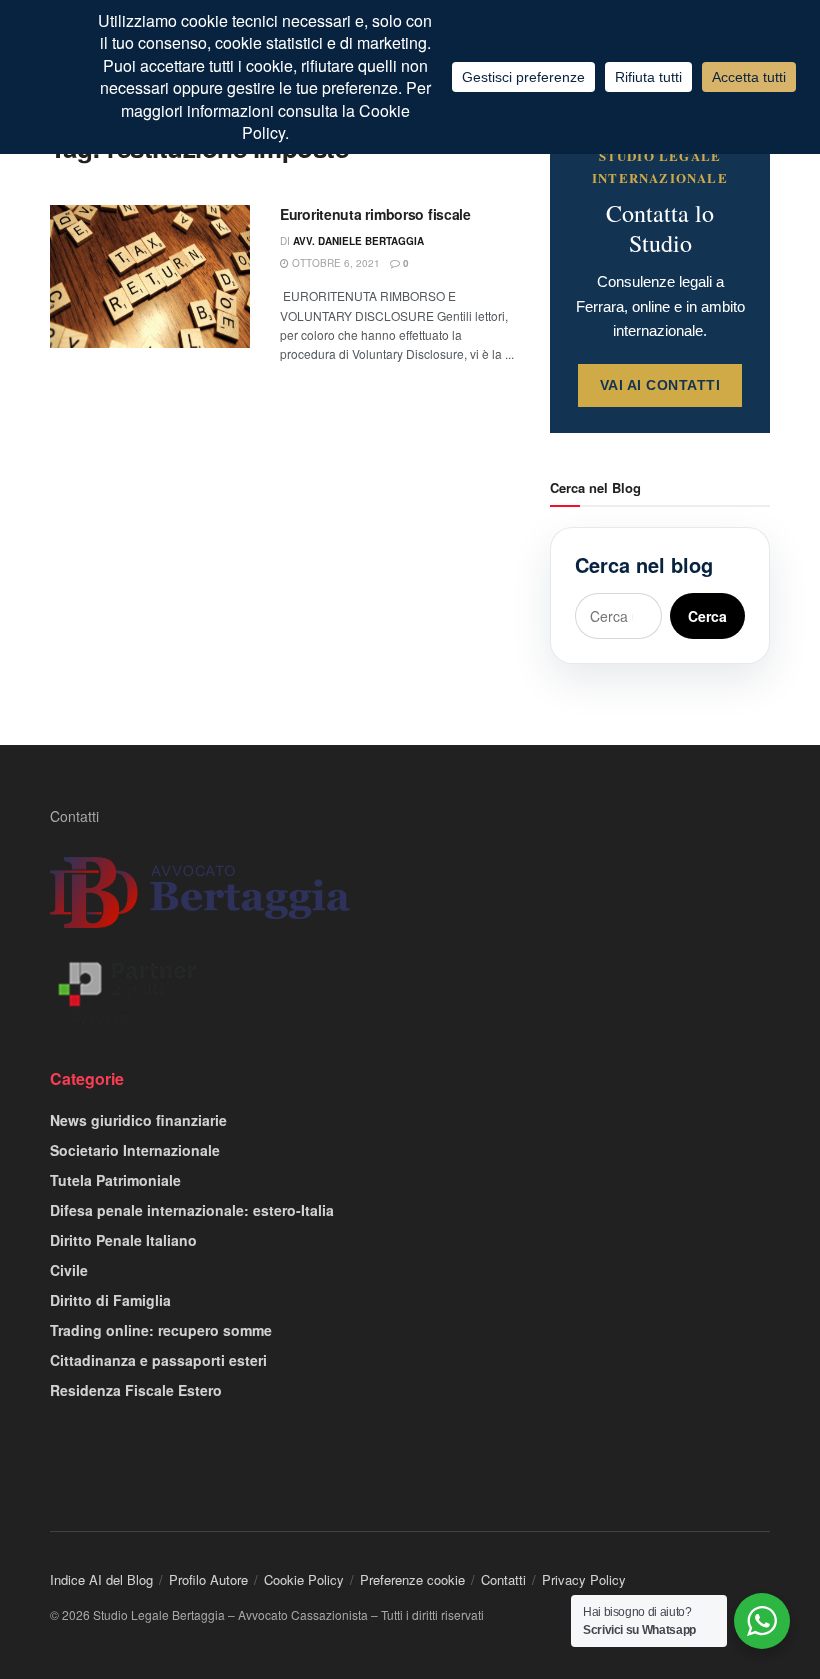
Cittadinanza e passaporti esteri (158, 1360)
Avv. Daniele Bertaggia (358, 241)
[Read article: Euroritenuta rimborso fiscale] (150, 276)
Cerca (707, 616)
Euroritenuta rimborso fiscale (375, 214)
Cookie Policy (304, 1579)
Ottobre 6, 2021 (334, 263)
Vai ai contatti (660, 385)
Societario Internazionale (135, 1150)
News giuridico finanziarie (138, 1120)
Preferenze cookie (412, 1579)
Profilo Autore (208, 1579)
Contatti (74, 816)
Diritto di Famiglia (110, 1300)
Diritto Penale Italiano (123, 1240)
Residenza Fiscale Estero (136, 1390)
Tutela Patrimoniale (115, 1180)
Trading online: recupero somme (161, 1330)
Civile (69, 1270)
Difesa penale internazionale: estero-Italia (192, 1210)
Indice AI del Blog (101, 1579)
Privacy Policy (584, 1579)
